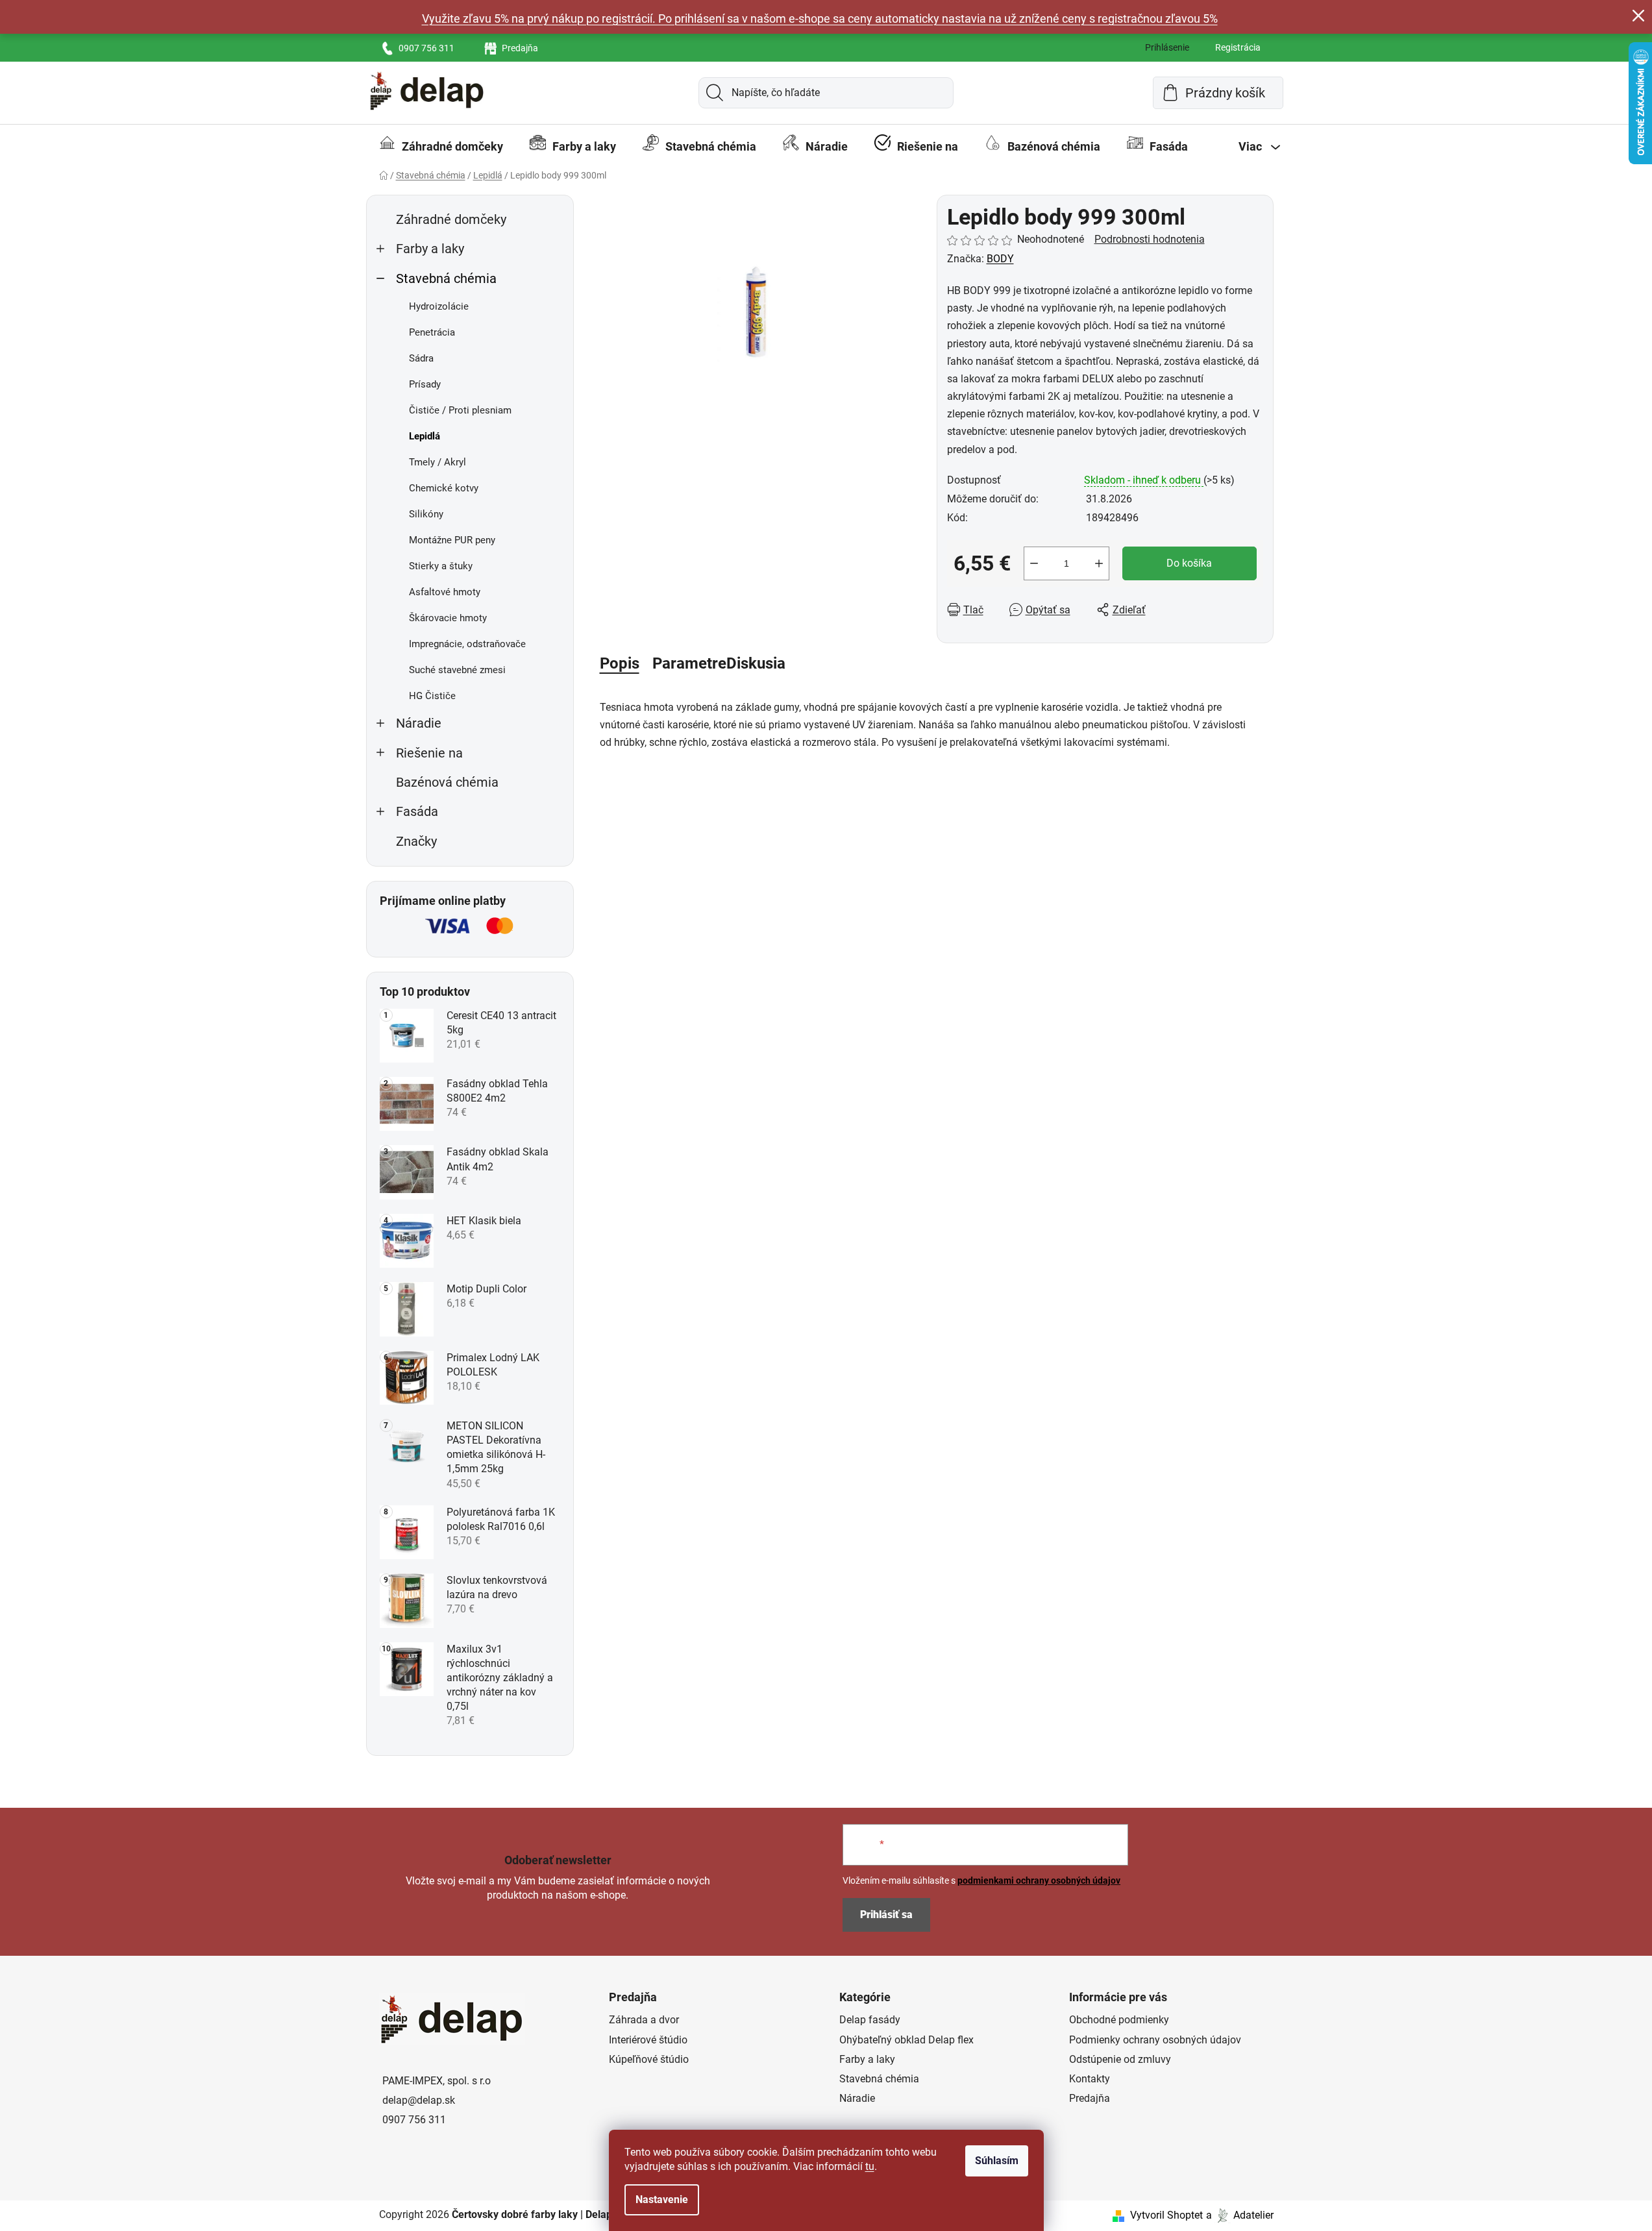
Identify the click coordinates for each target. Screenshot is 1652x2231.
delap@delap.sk (419, 2100)
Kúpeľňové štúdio (649, 2059)
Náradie (419, 723)
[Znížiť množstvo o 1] (1034, 563)
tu (870, 2166)
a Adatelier (1240, 2215)
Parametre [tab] (689, 663)
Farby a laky (430, 249)
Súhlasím (997, 2161)
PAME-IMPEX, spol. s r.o (437, 2081)
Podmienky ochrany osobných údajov (1155, 2040)
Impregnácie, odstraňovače (467, 644)
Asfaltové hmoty (445, 592)
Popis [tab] (620, 663)
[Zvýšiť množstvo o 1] (1099, 563)
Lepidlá (425, 436)
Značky (416, 842)
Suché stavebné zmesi (457, 670)
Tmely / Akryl (438, 462)
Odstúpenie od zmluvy (1120, 2059)
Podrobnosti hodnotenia (1150, 239)
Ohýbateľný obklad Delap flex (906, 2040)
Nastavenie (662, 2200)
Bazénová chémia (447, 783)
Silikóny (426, 514)
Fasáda (417, 812)
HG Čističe (432, 696)
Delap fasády (870, 2020)
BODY (1000, 259)
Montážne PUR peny (452, 540)
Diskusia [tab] (756, 663)
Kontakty (1090, 2079)
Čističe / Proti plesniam (460, 410)
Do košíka (1189, 563)
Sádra (421, 358)
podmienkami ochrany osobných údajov (1039, 1880)
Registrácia (1238, 47)
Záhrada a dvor (644, 2020)
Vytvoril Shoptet (1166, 2215)
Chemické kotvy (444, 488)
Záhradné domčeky (451, 220)
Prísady (425, 384)
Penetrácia (432, 332)
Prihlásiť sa (886, 1915)
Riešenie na (429, 753)
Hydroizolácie (439, 306)
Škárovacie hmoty (448, 618)
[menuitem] (441, 147)
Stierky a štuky (441, 566)
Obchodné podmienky (1119, 2020)
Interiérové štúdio (648, 2040)
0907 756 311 (426, 48)
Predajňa (520, 48)
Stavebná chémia (446, 279)
